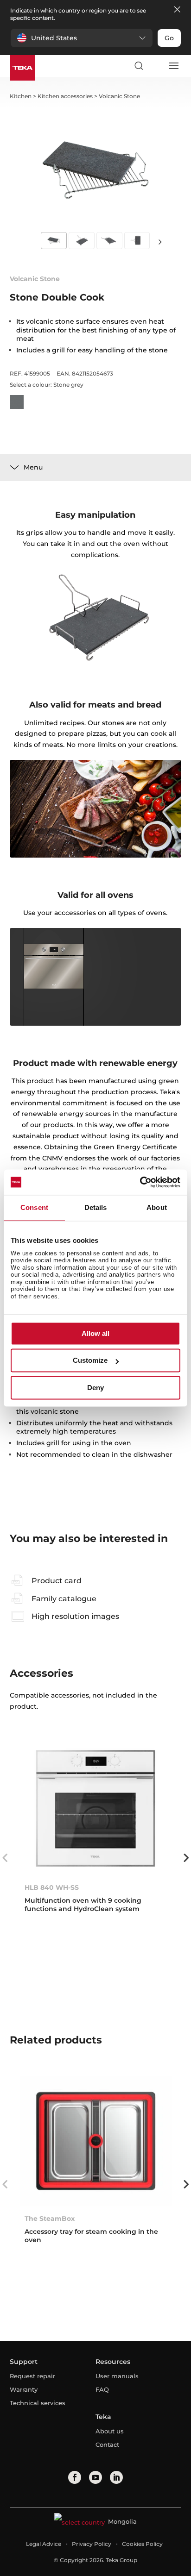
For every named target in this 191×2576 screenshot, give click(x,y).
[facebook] (75, 2477)
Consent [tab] (34, 1207)
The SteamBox (50, 2219)
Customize (90, 1361)
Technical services (38, 2403)
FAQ (102, 2389)
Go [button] (169, 38)
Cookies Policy (142, 2544)
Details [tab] (96, 1207)
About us (110, 2431)
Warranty (24, 2389)
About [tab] (157, 1207)
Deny (95, 1388)
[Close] (177, 10)
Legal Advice (44, 2544)
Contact (107, 2444)
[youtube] (95, 2477)
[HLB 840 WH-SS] (96, 1810)
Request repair (32, 2376)
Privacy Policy (92, 2544)
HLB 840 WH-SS (52, 1887)
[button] (82, 38)
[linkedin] (116, 2477)
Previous (5, 1858)
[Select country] (156, 66)
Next (160, 241)
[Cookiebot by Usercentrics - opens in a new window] (140, 1182)
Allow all (95, 1333)
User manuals (117, 2376)
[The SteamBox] (96, 2141)
